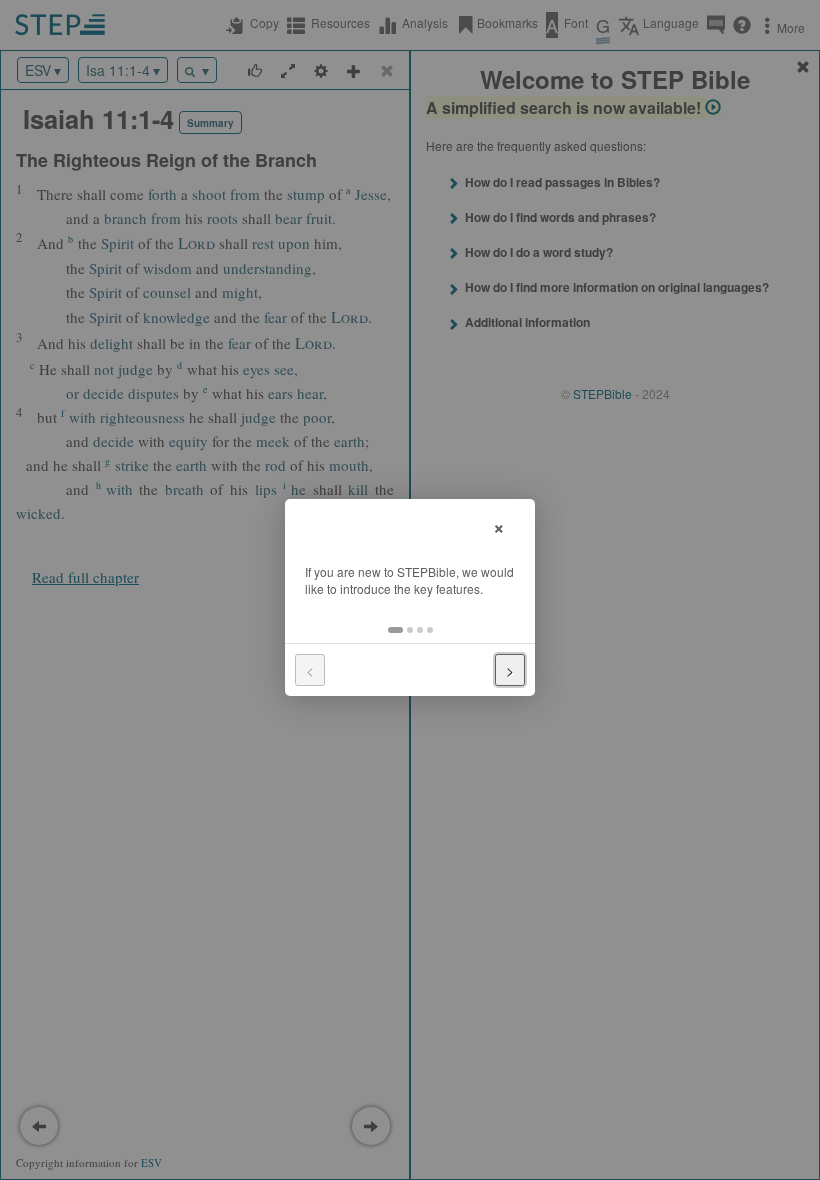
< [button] (310, 670)
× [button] (499, 525)
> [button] (510, 670)
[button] (395, 630)
